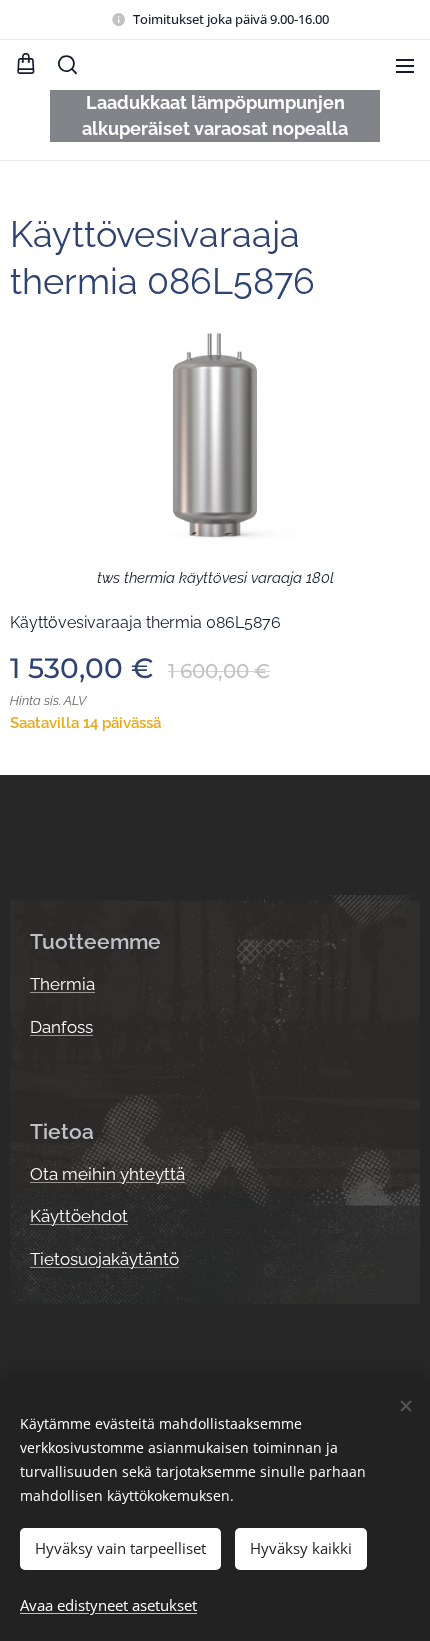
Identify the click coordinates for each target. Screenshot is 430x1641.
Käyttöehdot (79, 1216)
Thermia (62, 984)
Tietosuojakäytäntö (104, 1259)
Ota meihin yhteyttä (107, 1174)
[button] (67, 65)
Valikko (405, 65)
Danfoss (61, 1027)
